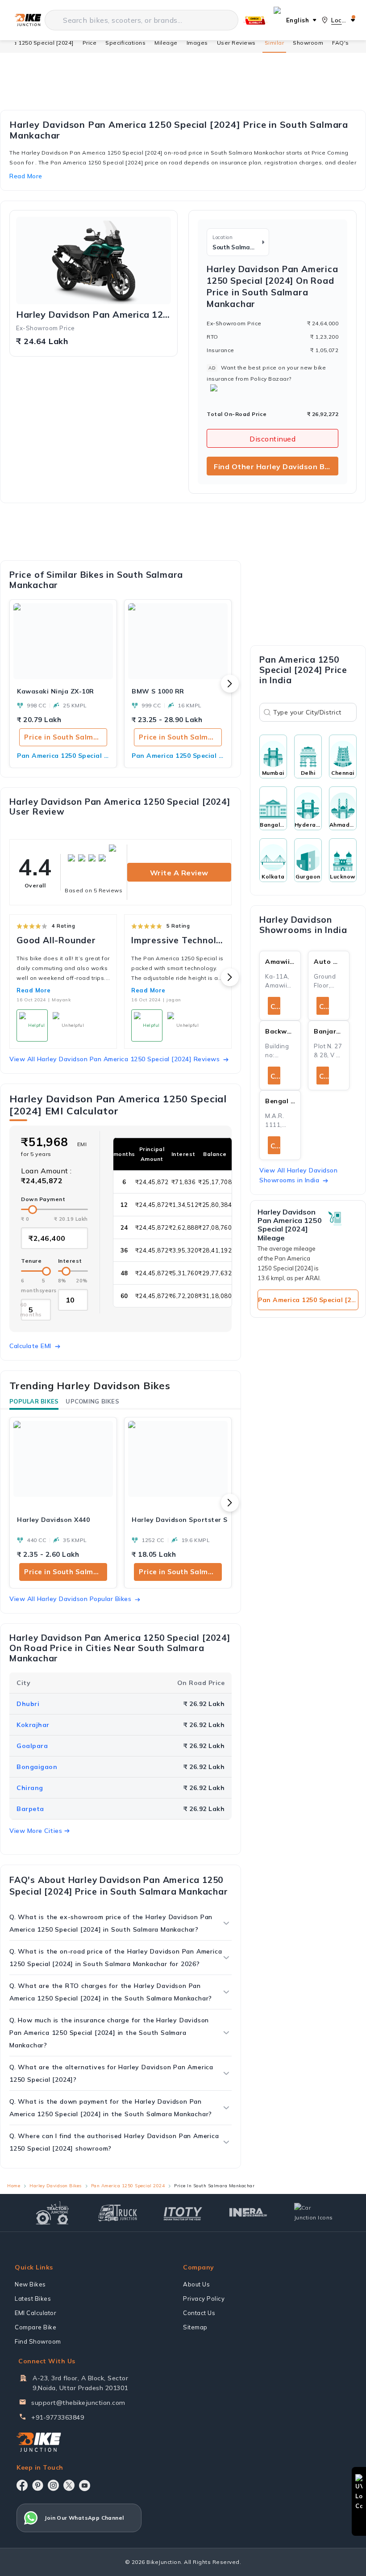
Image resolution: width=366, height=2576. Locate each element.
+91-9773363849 (58, 2417)
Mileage (166, 43)
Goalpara (32, 1746)
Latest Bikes (33, 2299)
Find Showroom (38, 2341)
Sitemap (195, 2327)
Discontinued (272, 439)
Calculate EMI (30, 1346)
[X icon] (69, 2485)
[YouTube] (85, 2486)
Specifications (125, 43)
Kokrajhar (33, 1725)
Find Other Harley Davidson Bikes (276, 466)
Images (197, 43)
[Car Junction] (314, 2213)
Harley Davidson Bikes (56, 2186)
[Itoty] (183, 2213)
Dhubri (28, 1704)
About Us (196, 2284)
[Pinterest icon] (38, 2485)
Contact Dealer (275, 1006)
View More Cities (36, 1831)
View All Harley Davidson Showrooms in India (298, 1175)
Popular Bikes (34, 1401)
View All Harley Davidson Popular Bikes (70, 1599)
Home (14, 2186)
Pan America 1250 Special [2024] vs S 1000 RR (178, 756)
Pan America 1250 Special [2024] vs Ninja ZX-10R (63, 756)
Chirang (30, 1788)
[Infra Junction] (248, 2213)
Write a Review (179, 873)
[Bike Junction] (28, 20)
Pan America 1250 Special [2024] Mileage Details (308, 1300)
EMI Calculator (35, 2313)
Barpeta (30, 1809)
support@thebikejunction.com (78, 2403)
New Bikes (30, 2284)
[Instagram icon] (53, 2485)
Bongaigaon (37, 1767)
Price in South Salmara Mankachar (66, 737)
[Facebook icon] (22, 2485)
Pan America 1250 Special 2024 (128, 2186)
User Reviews (236, 43)
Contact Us (199, 2313)
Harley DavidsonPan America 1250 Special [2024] (94, 315)
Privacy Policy (204, 2299)
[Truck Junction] (118, 2213)
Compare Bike (35, 2327)
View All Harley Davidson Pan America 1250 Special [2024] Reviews (114, 1059)
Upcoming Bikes (92, 1401)
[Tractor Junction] (52, 2213)
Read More (34, 990)
